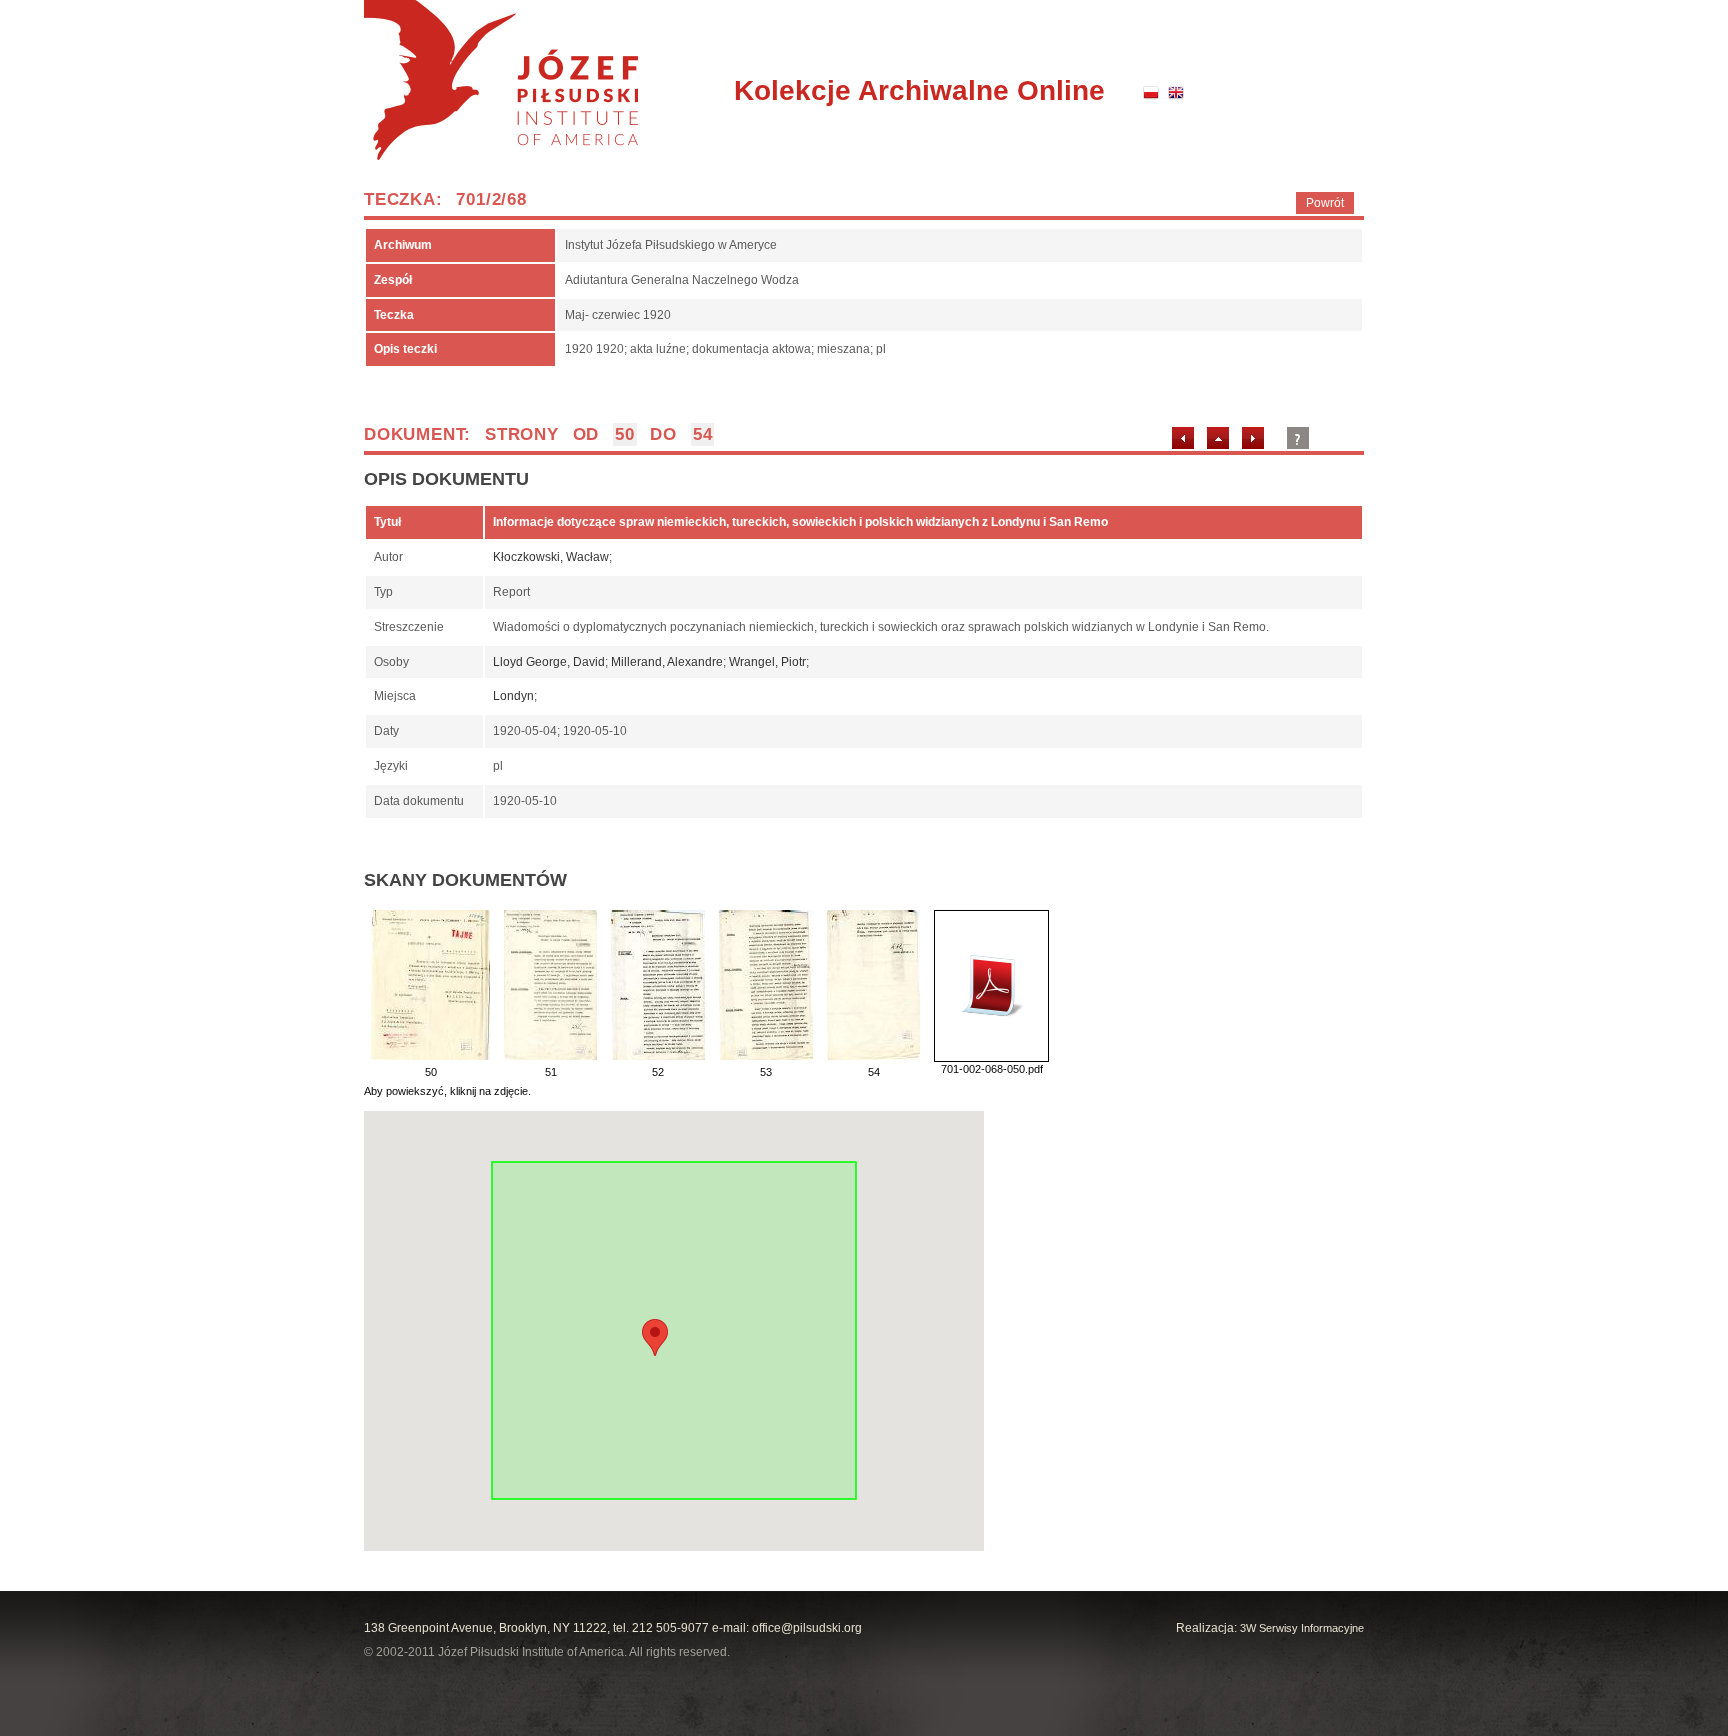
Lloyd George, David (549, 662)
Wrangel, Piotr (767, 662)
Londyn (513, 696)
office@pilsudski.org (807, 1628)
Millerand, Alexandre (667, 662)
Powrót (1325, 203)
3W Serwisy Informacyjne (1302, 1628)
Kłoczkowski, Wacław (551, 557)
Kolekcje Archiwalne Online (919, 90)
